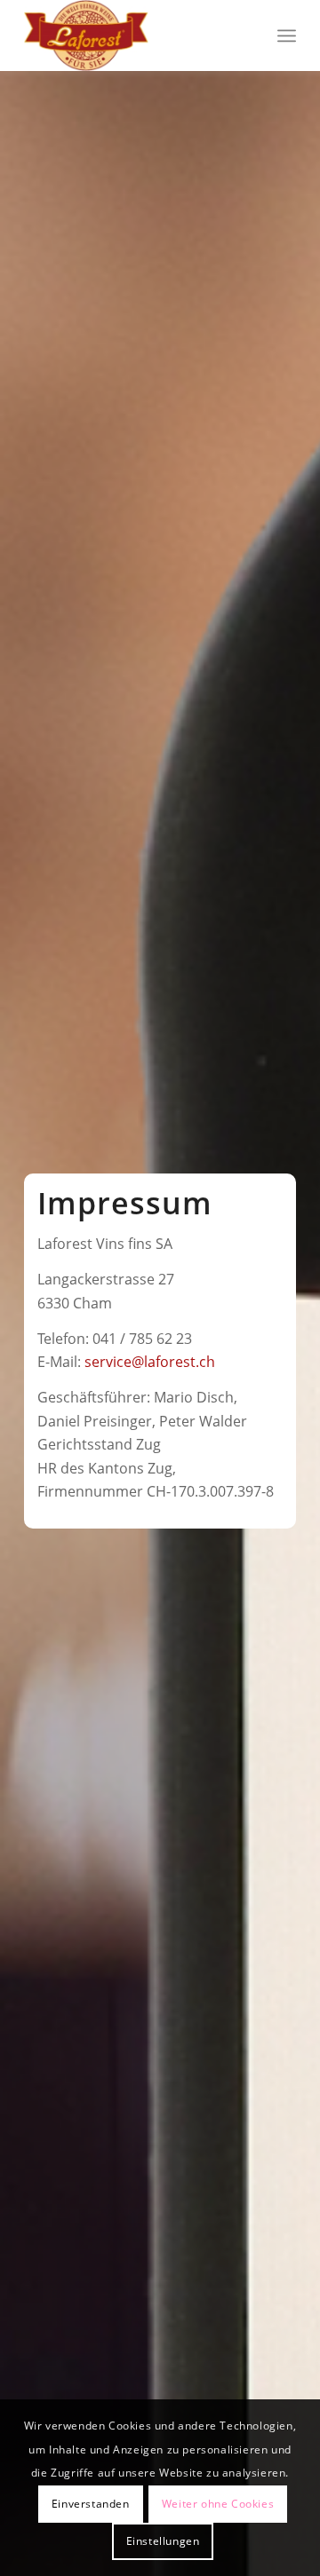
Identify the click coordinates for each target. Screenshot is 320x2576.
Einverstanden (91, 2504)
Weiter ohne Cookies (218, 2504)
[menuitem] (287, 36)
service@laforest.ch (150, 1362)
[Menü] (287, 36)
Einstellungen (163, 2541)
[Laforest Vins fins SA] (133, 36)
